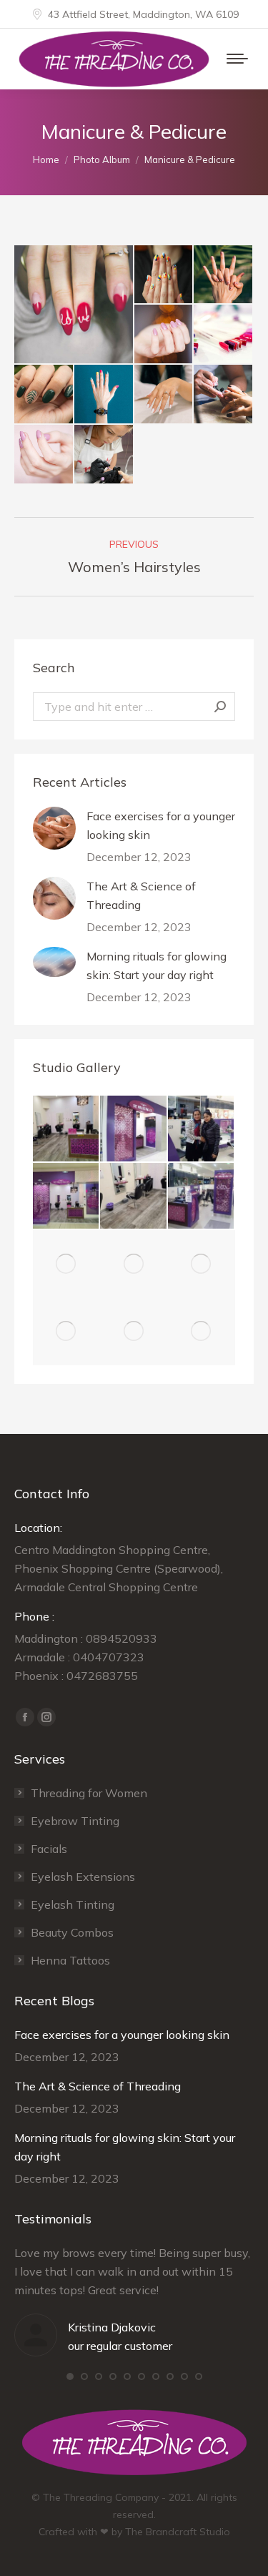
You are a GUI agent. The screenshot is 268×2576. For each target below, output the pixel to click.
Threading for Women (89, 1793)
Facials (49, 1849)
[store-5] (134, 1129)
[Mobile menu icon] (237, 59)
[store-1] (202, 1129)
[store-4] (66, 1264)
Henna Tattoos (70, 1960)
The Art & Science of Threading (141, 895)
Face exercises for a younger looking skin (161, 825)
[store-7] (134, 1196)
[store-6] (66, 1129)
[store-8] (66, 1196)
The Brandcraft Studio (178, 2532)
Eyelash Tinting (73, 1904)
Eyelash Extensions (83, 1877)
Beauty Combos (72, 1932)
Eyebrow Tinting (75, 1821)
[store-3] (202, 1196)
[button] (70, 2376)
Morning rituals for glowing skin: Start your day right (157, 965)
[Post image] (54, 828)
